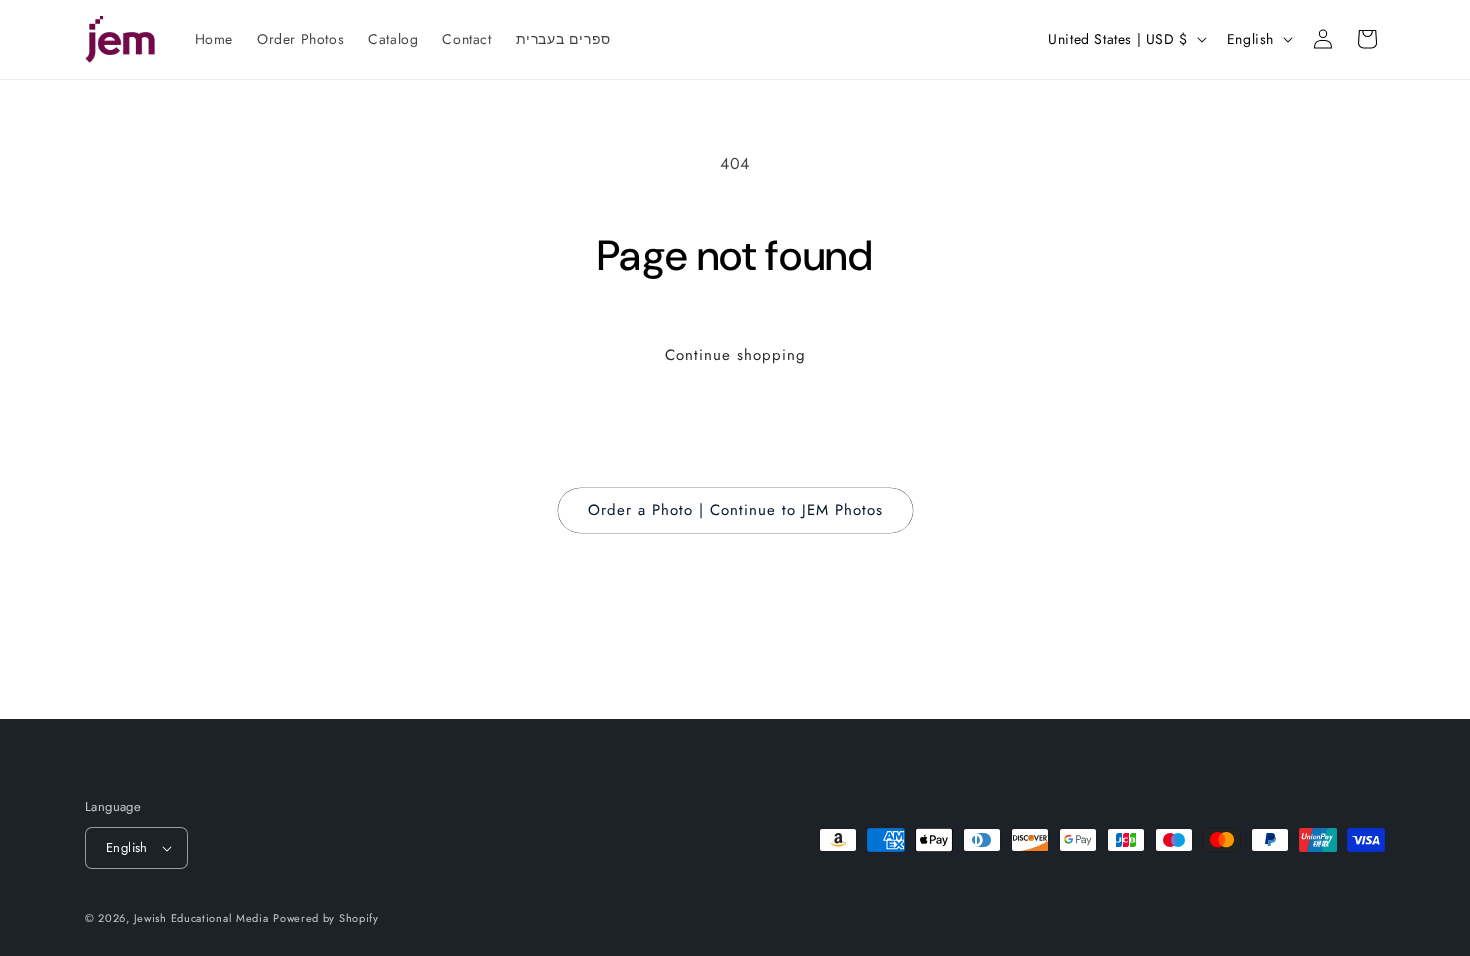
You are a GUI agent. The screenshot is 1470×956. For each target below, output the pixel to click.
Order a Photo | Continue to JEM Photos (735, 510)
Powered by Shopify (326, 918)
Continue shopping (735, 355)
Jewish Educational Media (201, 918)
